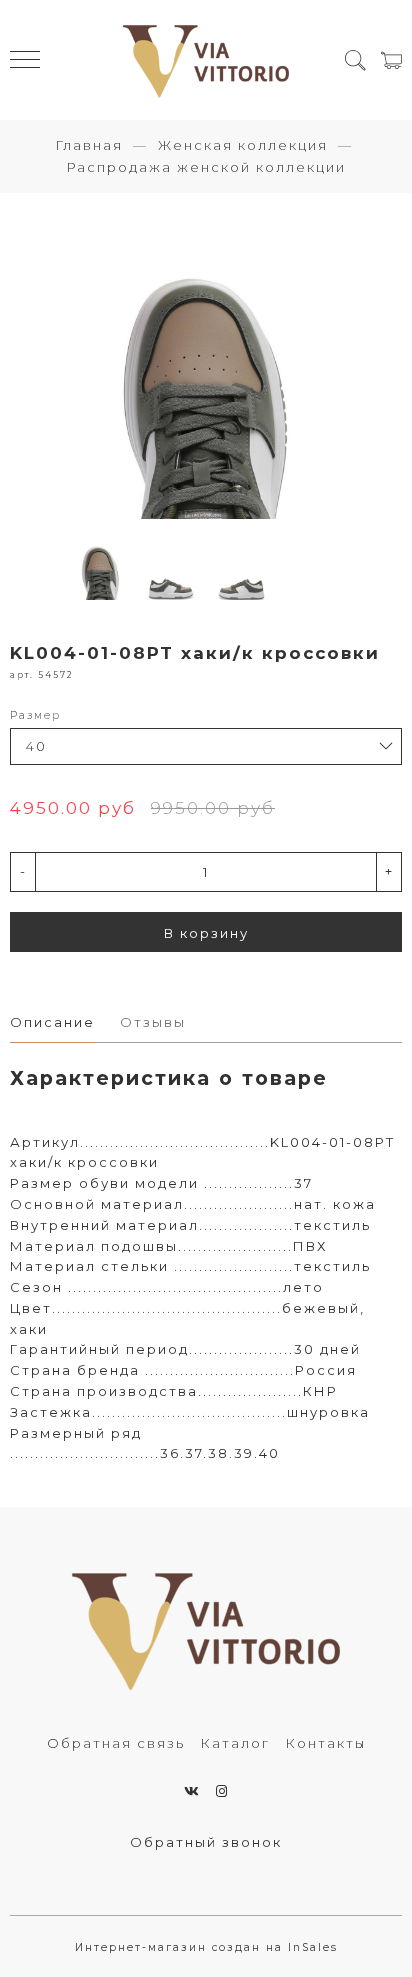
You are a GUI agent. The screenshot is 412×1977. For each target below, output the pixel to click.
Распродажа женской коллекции (206, 167)
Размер (35, 715)
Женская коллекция (243, 145)
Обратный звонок (206, 1842)
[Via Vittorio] (206, 60)
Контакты (325, 1743)
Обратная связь (116, 1743)
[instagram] (222, 1791)
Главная (89, 145)
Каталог (235, 1743)
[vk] (192, 1791)
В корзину (206, 933)
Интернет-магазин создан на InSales (206, 1947)
